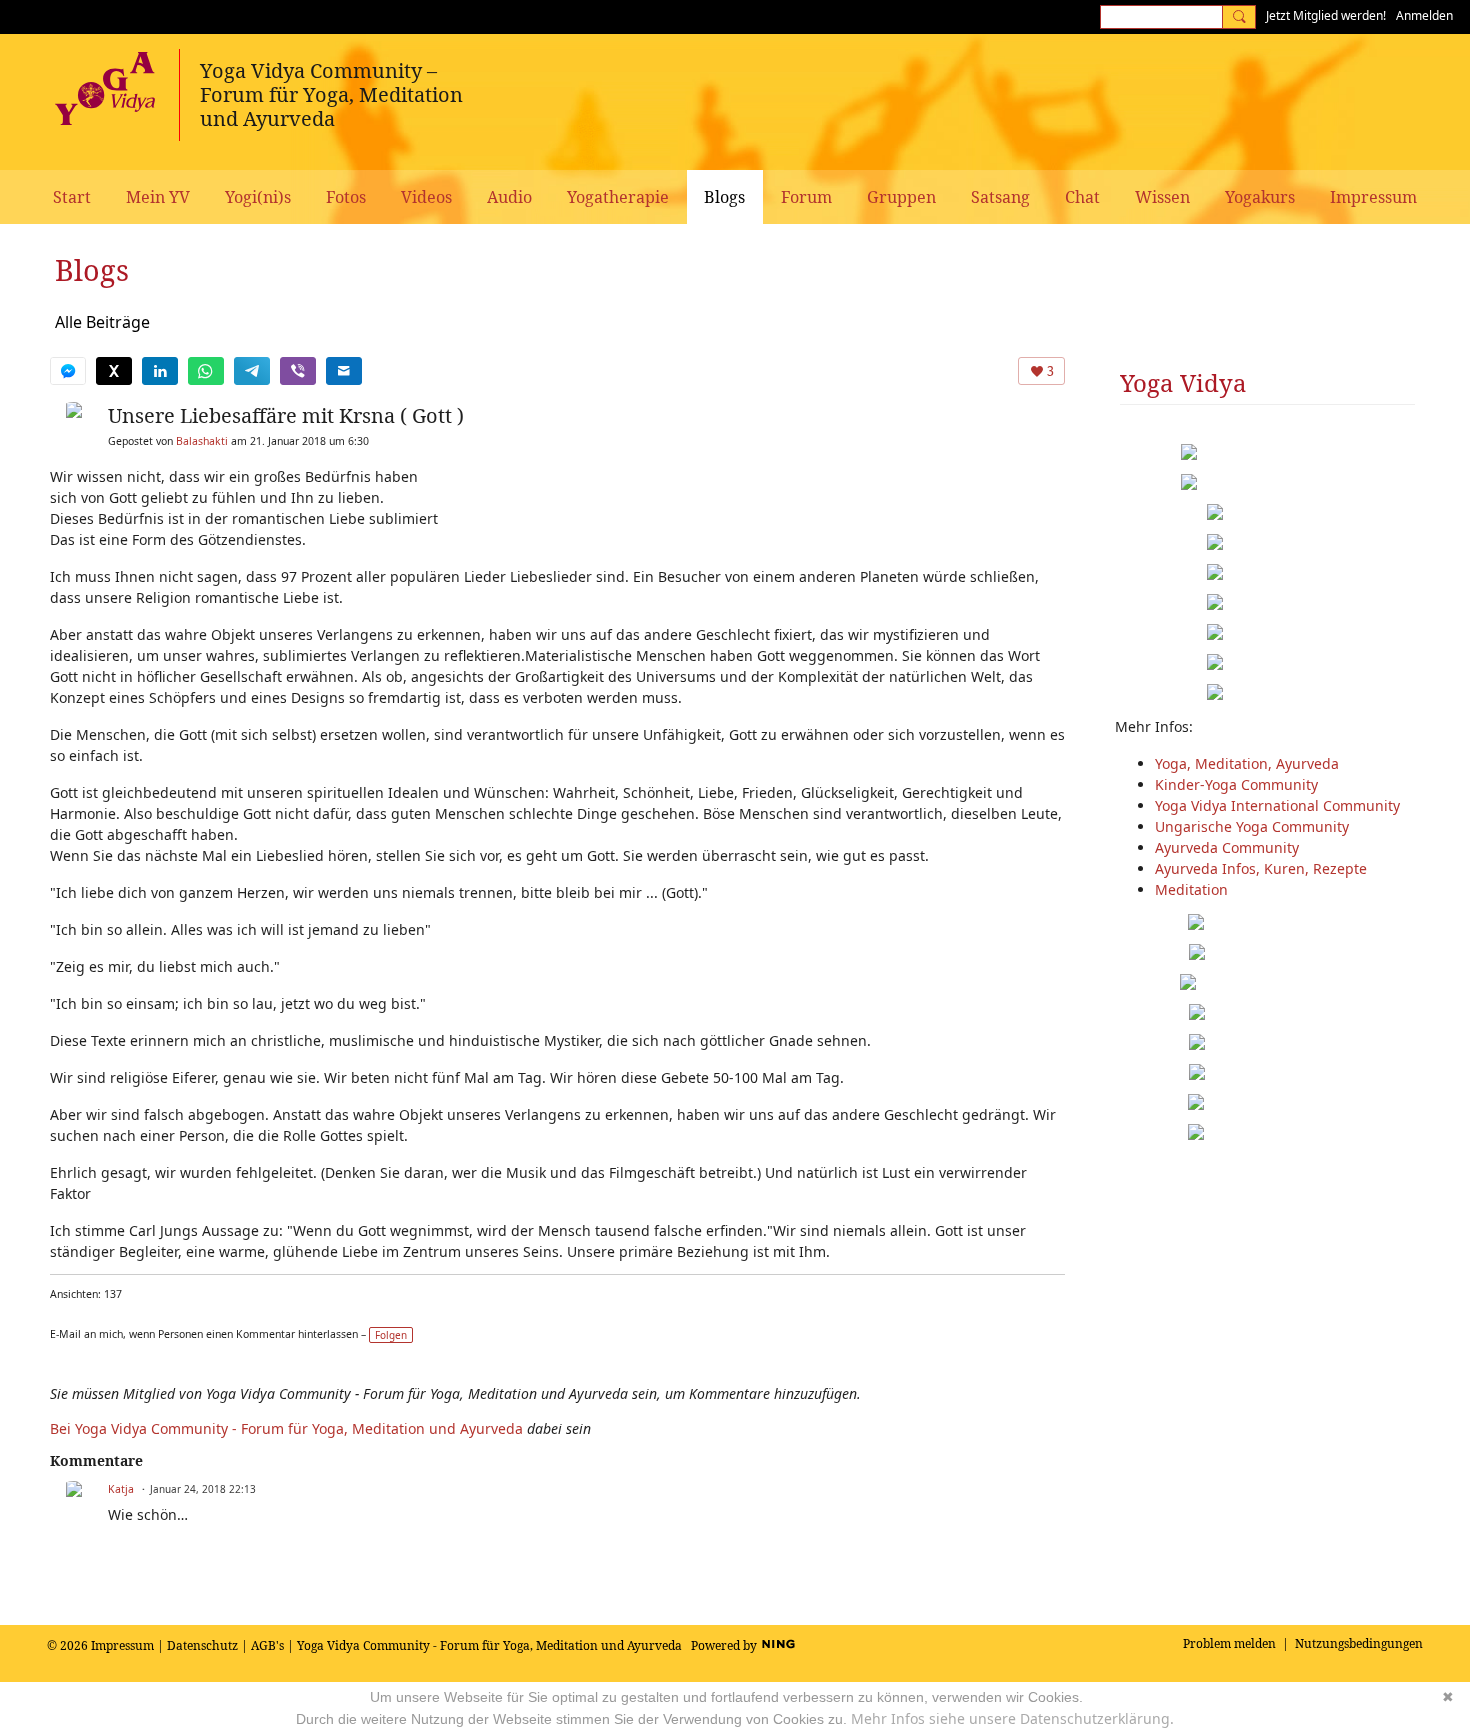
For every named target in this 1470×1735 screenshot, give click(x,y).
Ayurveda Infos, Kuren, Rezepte (1261, 868)
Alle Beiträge (102, 322)
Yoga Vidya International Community (1277, 805)
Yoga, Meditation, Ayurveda (1247, 763)
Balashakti (202, 441)
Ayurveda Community (1227, 847)
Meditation (1191, 889)
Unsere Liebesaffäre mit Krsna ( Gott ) (286, 415)
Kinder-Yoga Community (1236, 784)
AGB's (267, 1645)
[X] (114, 371)
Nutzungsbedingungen (1359, 1643)
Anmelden (1424, 15)
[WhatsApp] (206, 371)
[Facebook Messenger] (68, 371)
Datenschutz (202, 1645)
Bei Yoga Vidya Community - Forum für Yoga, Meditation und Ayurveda (286, 1428)
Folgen (391, 1335)
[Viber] (298, 371)
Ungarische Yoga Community (1252, 826)
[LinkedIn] (160, 371)
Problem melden (1229, 1643)
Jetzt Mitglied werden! (1326, 15)
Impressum (122, 1645)
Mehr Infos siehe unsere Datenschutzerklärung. (1012, 1718)
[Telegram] (252, 371)
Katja (121, 1489)
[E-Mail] (344, 371)
